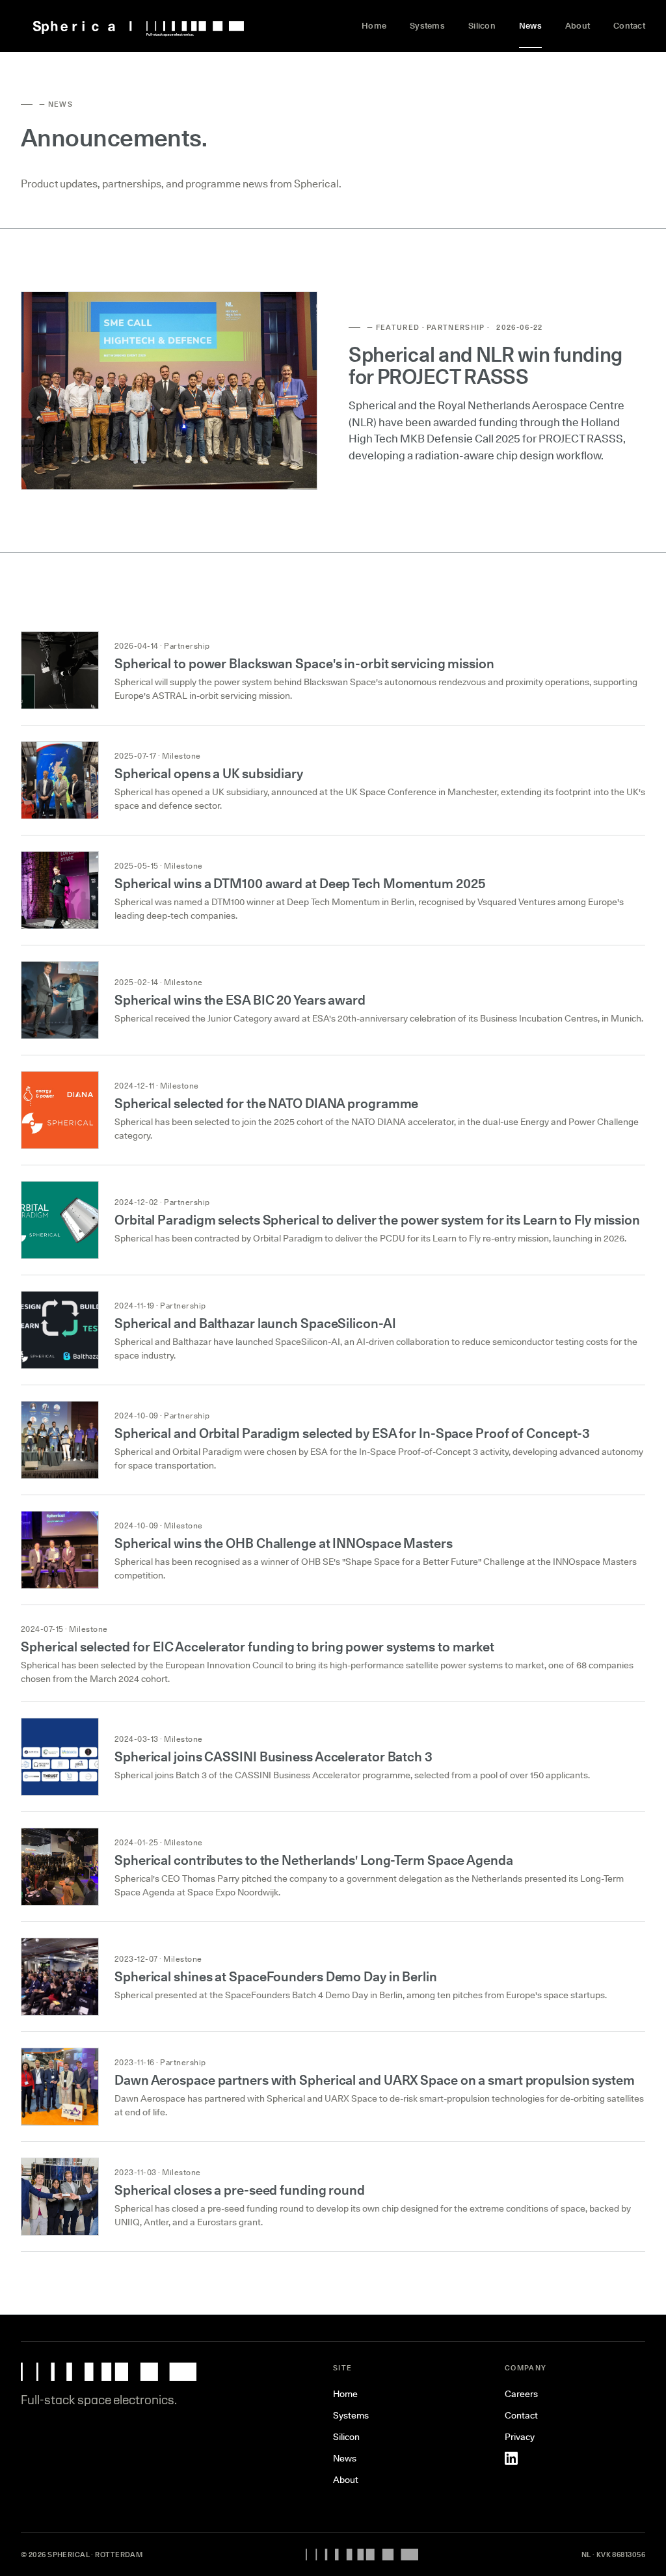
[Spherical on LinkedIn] (511, 2458)
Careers (521, 2394)
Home (374, 25)
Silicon (482, 25)
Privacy (520, 2437)
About (578, 25)
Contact (629, 25)
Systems (427, 25)
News (530, 25)
